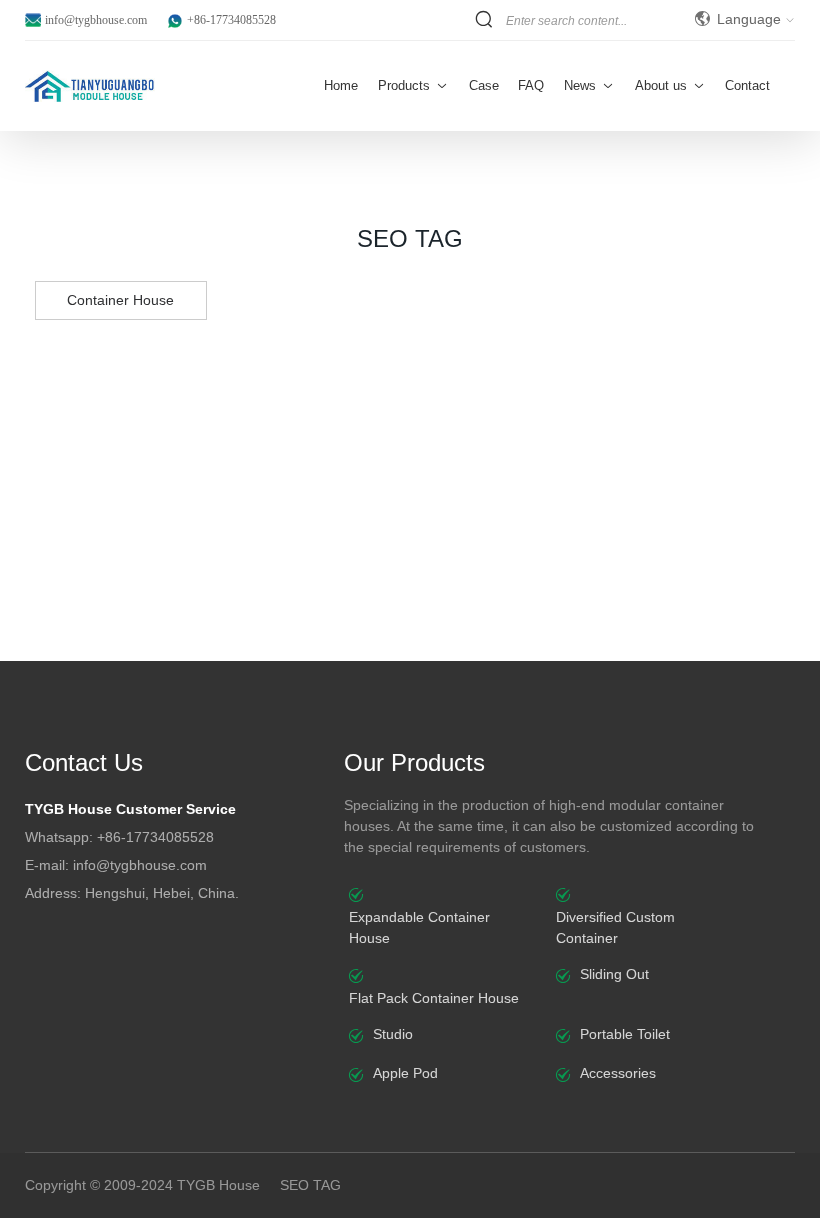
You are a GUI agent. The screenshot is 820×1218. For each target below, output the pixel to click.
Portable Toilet (625, 1034)
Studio (393, 1034)
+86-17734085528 (231, 20)
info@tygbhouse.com (96, 20)
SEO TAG (310, 1185)
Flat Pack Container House (434, 998)
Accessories (618, 1073)
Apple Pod (405, 1073)
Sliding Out (614, 974)
